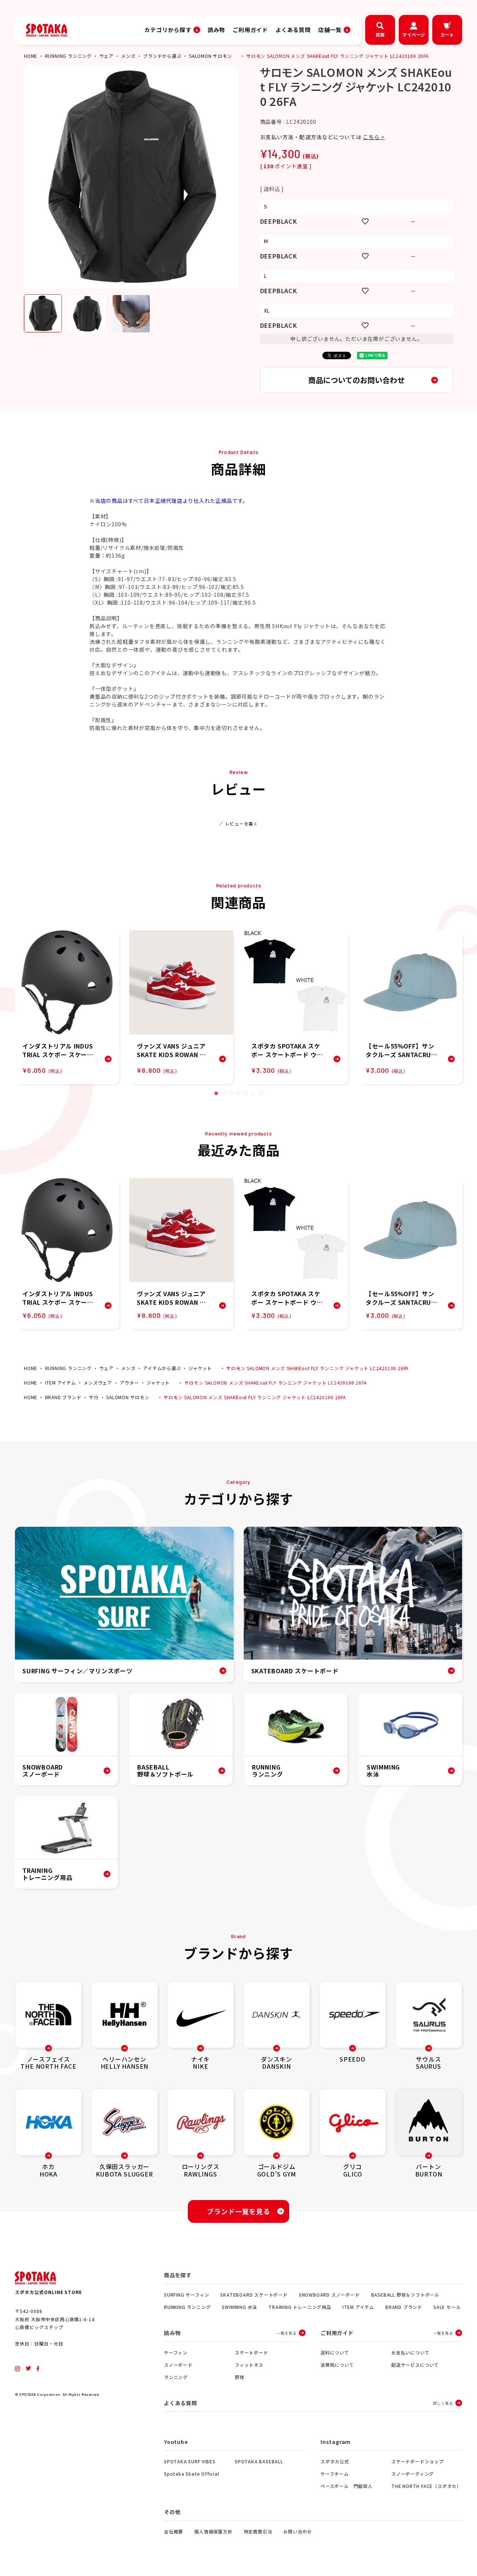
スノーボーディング (413, 2474)
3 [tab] (231, 1093)
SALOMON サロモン (211, 56)
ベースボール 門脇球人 (347, 2486)
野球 (240, 2377)
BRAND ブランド (63, 1397)
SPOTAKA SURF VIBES (189, 2461)
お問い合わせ (298, 2531)
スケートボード (252, 2352)
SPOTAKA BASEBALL (259, 2461)
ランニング (176, 2377)
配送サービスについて (415, 2365)
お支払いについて (410, 2352)
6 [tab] (253, 1093)
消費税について (337, 2365)
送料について (335, 2352)
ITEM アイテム (61, 1383)
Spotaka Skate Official (192, 2474)
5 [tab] (246, 1093)
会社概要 (173, 2531)
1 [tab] (216, 1093)
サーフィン (176, 2352)
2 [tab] (224, 1093)
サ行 (94, 1397)
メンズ (128, 56)
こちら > (374, 137)
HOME (31, 56)
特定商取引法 (258, 2531)
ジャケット (200, 1368)
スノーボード (178, 2365)
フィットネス (249, 2365)
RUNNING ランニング (68, 56)
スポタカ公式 (335, 2461)
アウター (129, 1383)
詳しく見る (443, 2403)
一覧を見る (287, 2333)
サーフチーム (335, 2474)
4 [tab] (238, 1093)
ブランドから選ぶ (162, 56)
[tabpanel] (67, 1007)
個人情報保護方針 (213, 2531)
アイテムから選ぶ (162, 1368)
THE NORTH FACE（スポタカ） (426, 2486)
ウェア (106, 56)
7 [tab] (261, 1093)
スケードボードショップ (418, 2461)
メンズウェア (98, 1383)
